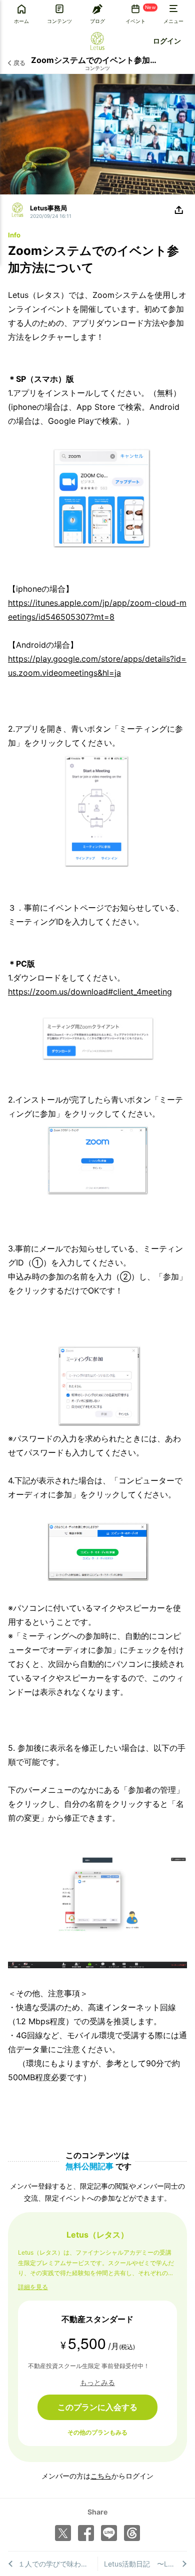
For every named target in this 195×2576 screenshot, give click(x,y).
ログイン (167, 41)
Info (14, 235)
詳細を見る (33, 2287)
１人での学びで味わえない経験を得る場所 (58, 2564)
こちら (101, 2476)
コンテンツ (97, 68)
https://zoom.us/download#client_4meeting (90, 992)
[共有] (179, 210)
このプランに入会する (97, 2407)
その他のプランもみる (97, 2432)
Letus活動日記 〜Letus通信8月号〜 (146, 2564)
